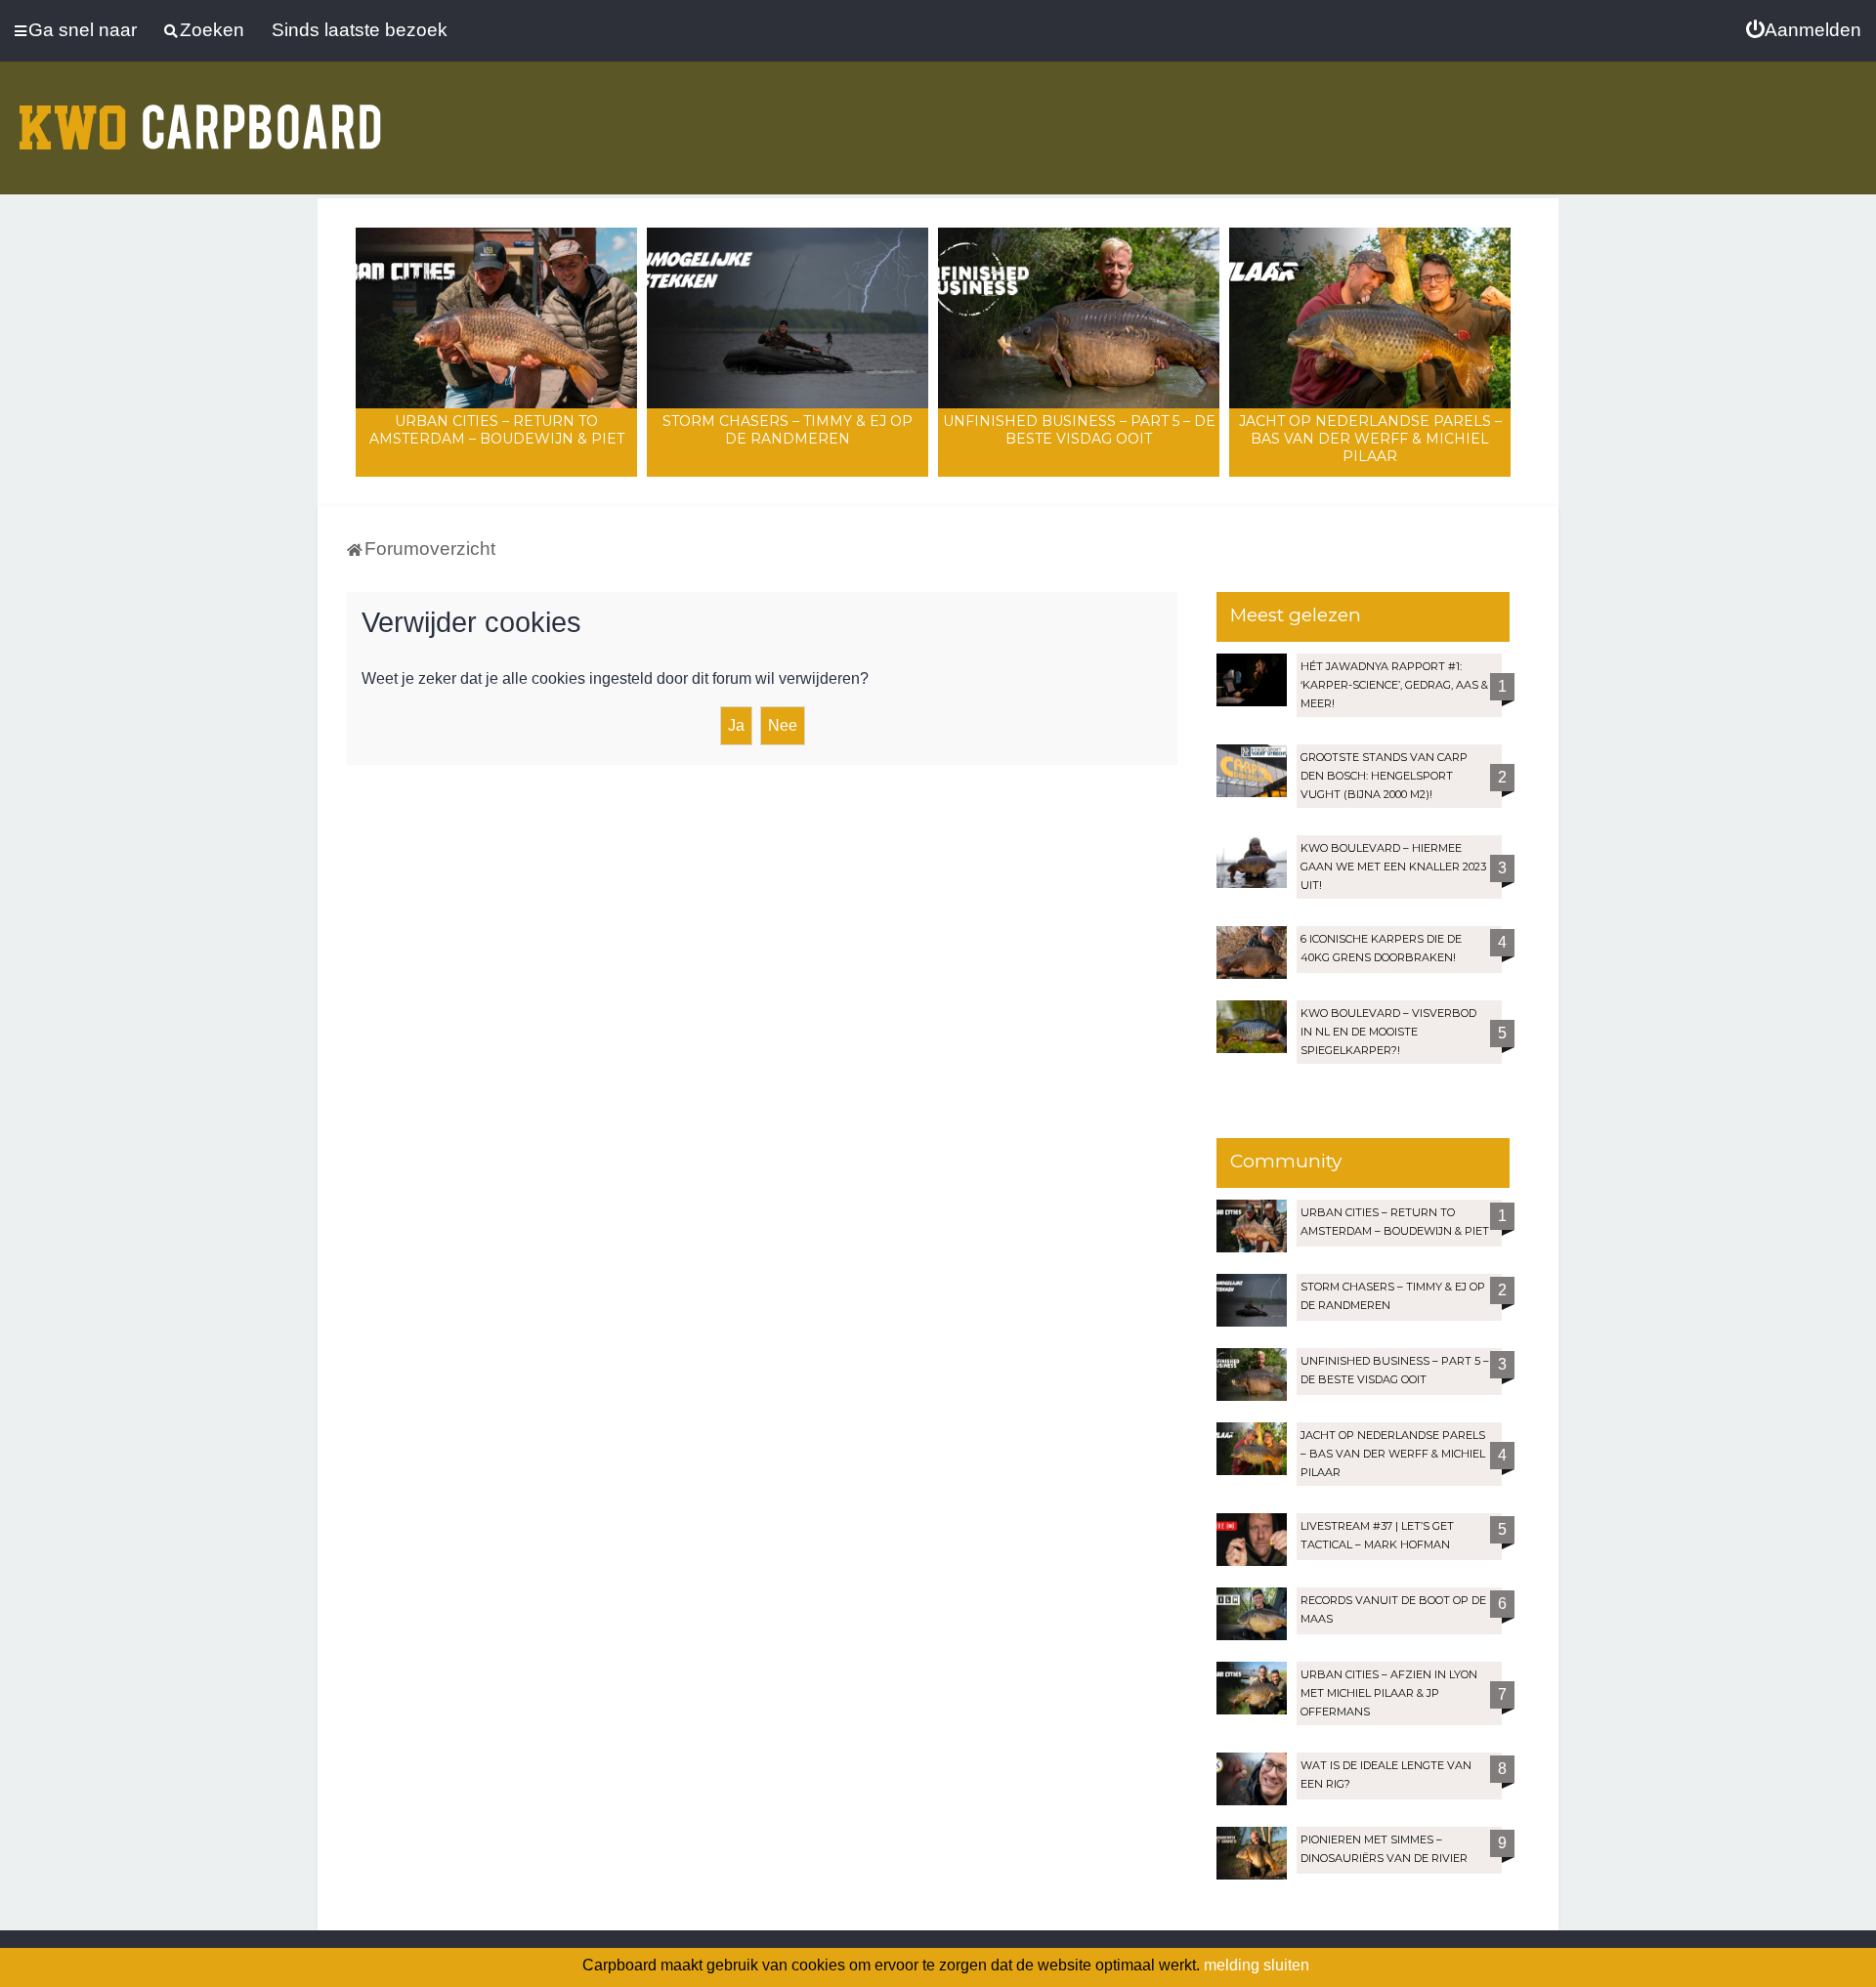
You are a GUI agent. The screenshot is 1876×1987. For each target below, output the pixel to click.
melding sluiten (1257, 1965)
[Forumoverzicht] (200, 115)
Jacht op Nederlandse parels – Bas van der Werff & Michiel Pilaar (1370, 439)
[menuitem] (1804, 30)
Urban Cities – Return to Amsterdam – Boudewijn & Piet (497, 430)
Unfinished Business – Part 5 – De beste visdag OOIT (1079, 430)
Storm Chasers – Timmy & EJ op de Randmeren (788, 430)
